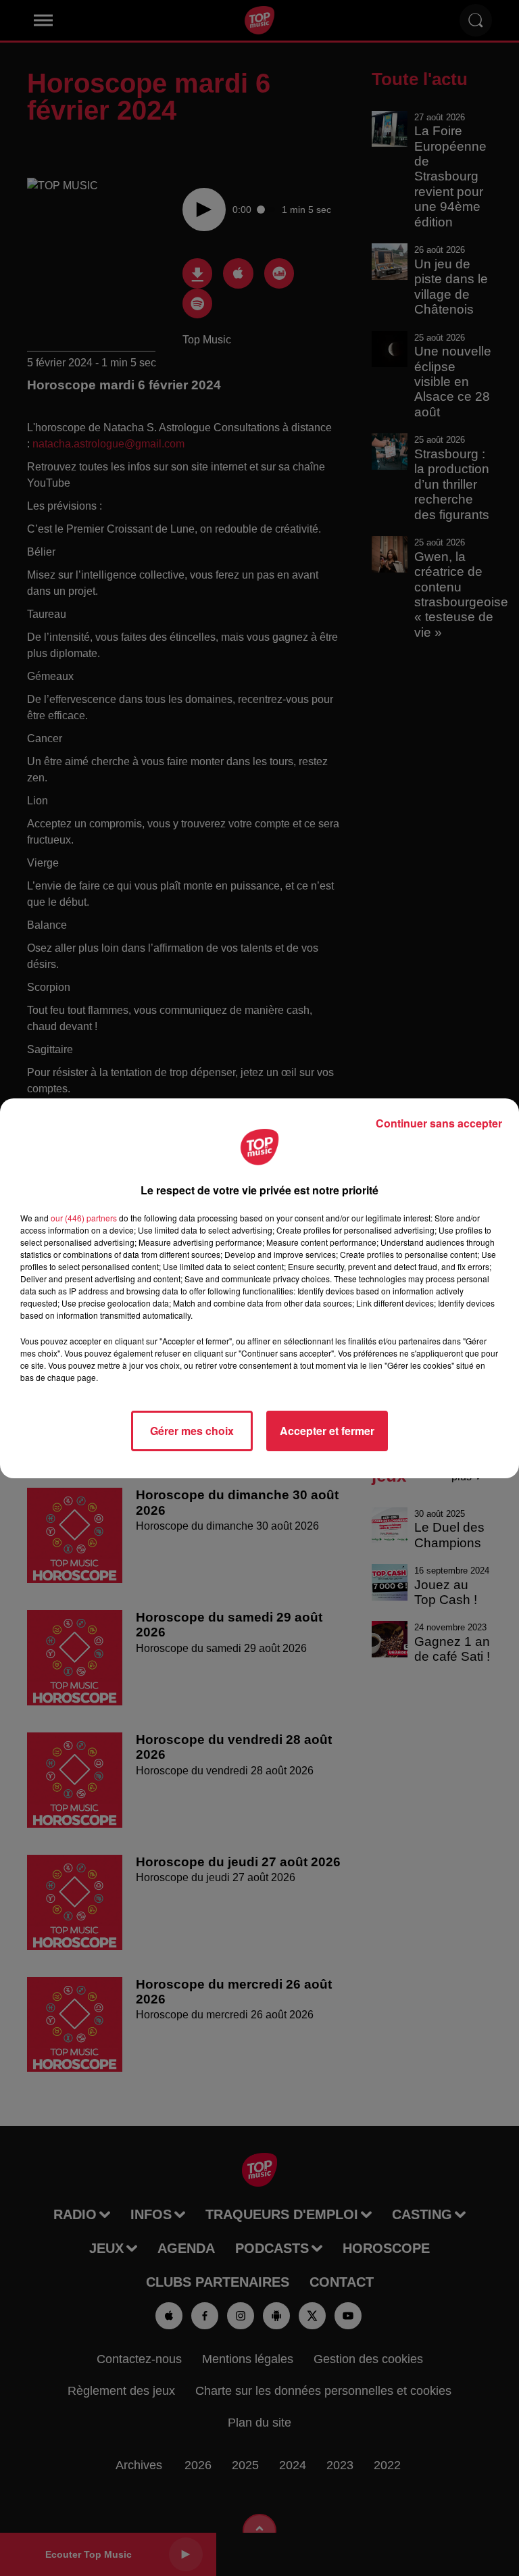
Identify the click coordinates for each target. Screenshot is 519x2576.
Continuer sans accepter (439, 1123)
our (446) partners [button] (84, 1218)
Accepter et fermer (327, 1431)
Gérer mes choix (192, 1431)
